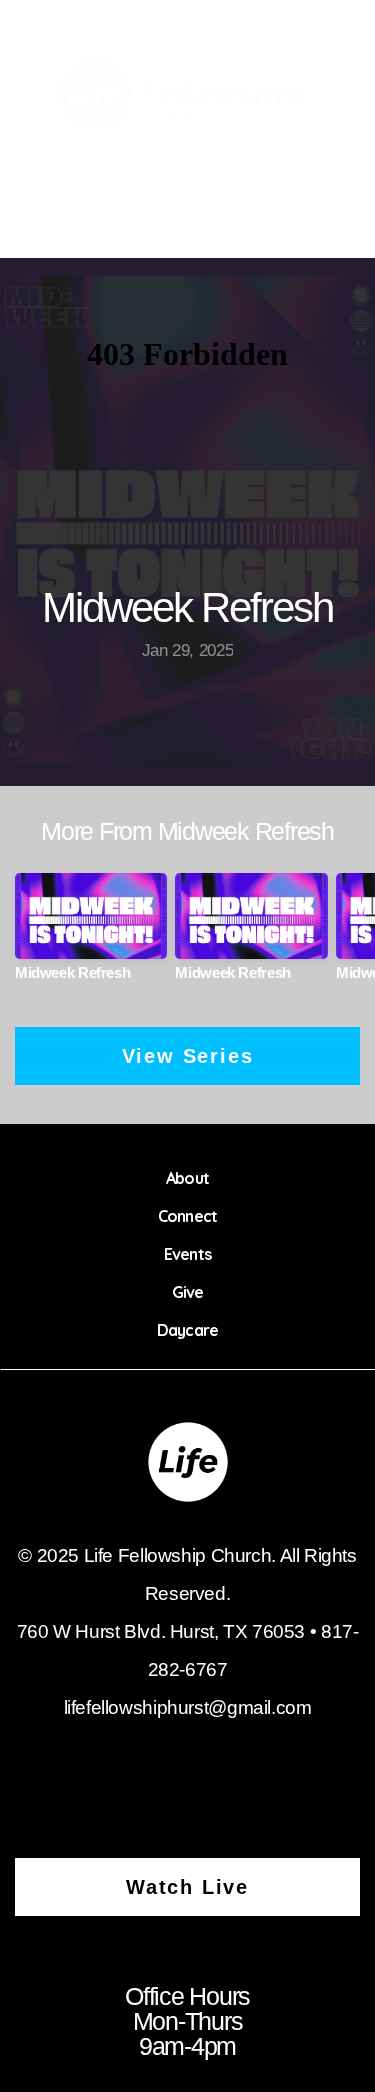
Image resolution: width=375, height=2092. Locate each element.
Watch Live (187, 1887)
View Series (188, 1056)
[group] (91, 935)
